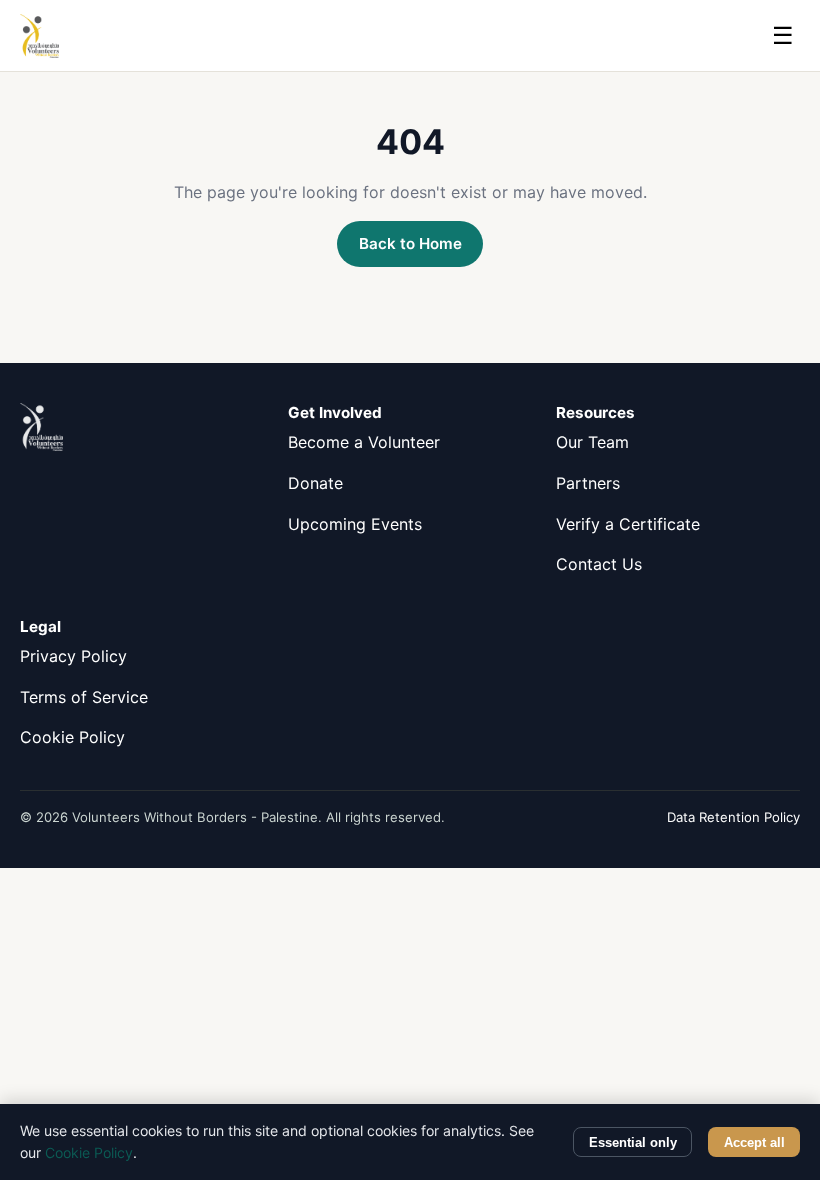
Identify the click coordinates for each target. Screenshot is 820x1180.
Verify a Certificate (628, 524)
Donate (315, 483)
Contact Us (599, 564)
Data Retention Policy (733, 817)
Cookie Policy (72, 737)
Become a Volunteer (364, 442)
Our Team (592, 442)
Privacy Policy (73, 656)
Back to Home (410, 243)
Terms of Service (84, 697)
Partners (588, 483)
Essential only (633, 1142)
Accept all (754, 1142)
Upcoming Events (355, 524)
